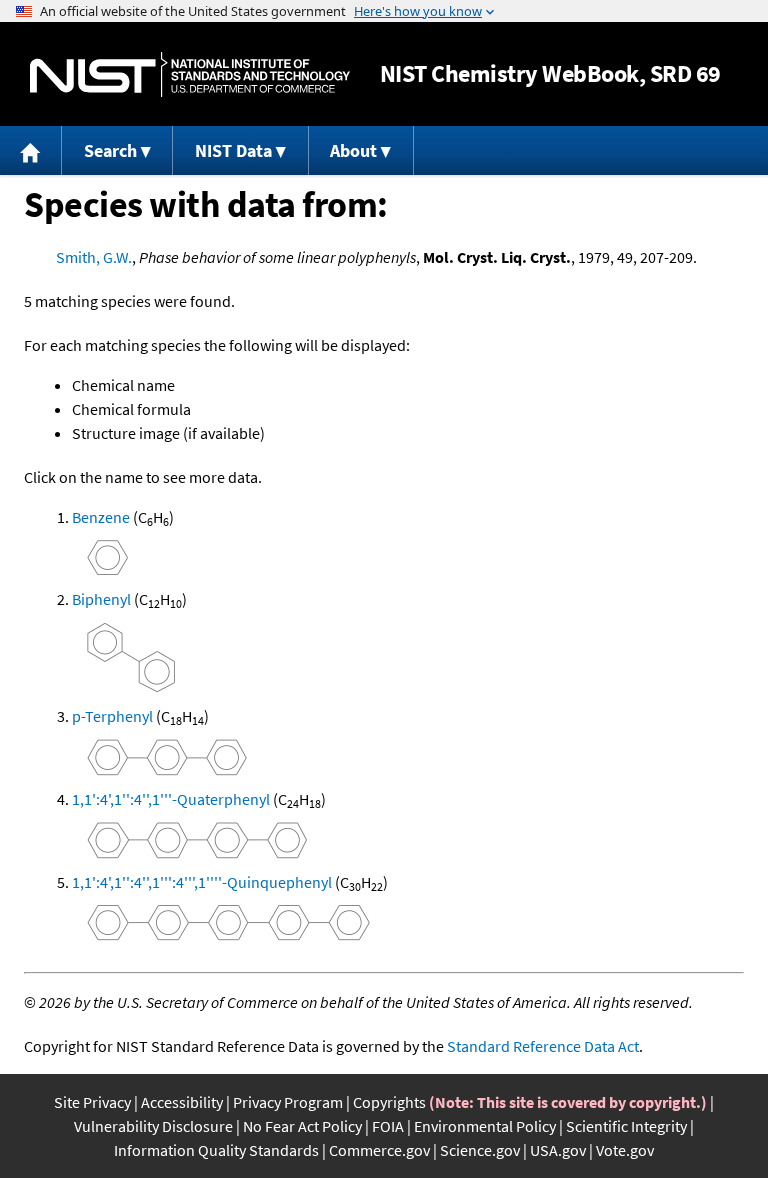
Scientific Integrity (626, 1126)
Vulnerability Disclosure (153, 1126)
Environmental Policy (485, 1126)
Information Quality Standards (216, 1150)
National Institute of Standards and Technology (190, 74)
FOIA (388, 1126)
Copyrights (389, 1102)
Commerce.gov (379, 1150)
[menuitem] (31, 150)
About (353, 150)
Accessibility (182, 1102)
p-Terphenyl (112, 716)
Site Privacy (92, 1102)
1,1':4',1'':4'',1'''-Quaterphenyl (171, 799)
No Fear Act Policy (302, 1126)
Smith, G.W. (94, 257)
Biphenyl (101, 599)
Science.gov (480, 1150)
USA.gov (558, 1150)
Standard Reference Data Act (543, 1046)
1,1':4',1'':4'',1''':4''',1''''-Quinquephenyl (202, 882)
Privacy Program (288, 1102)
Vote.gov (625, 1150)
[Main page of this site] (31, 150)
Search (110, 150)
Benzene (101, 517)
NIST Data (233, 150)
